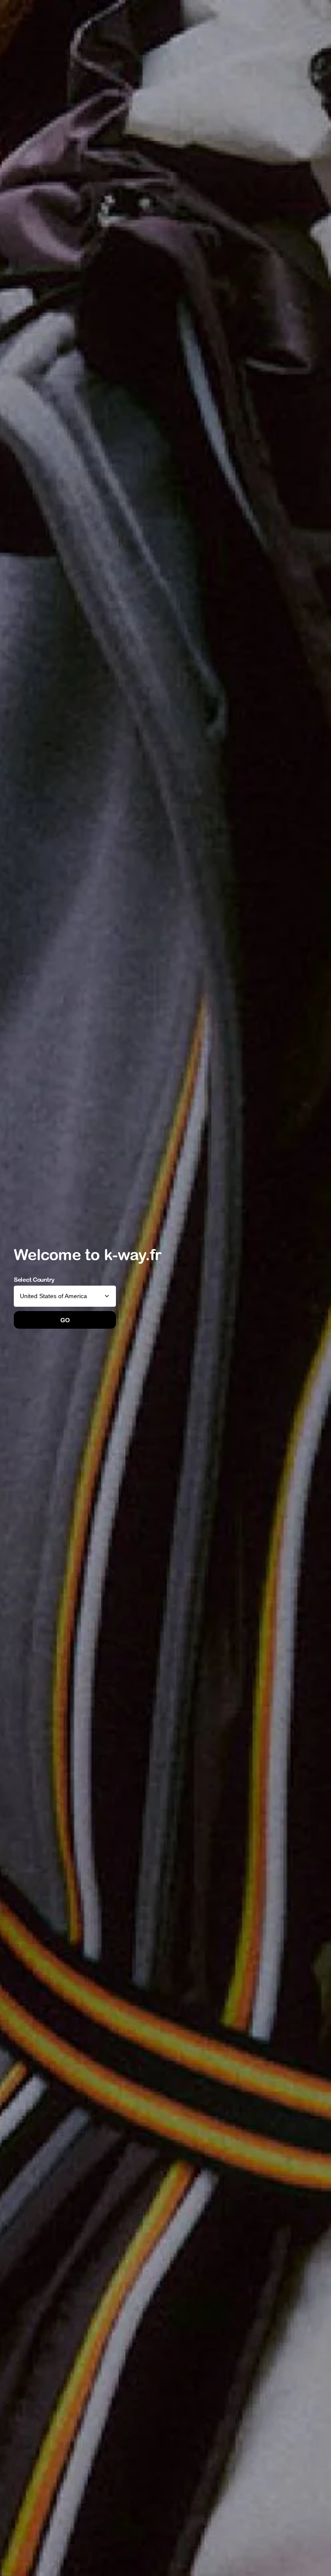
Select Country (34, 1280)
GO (65, 1320)
